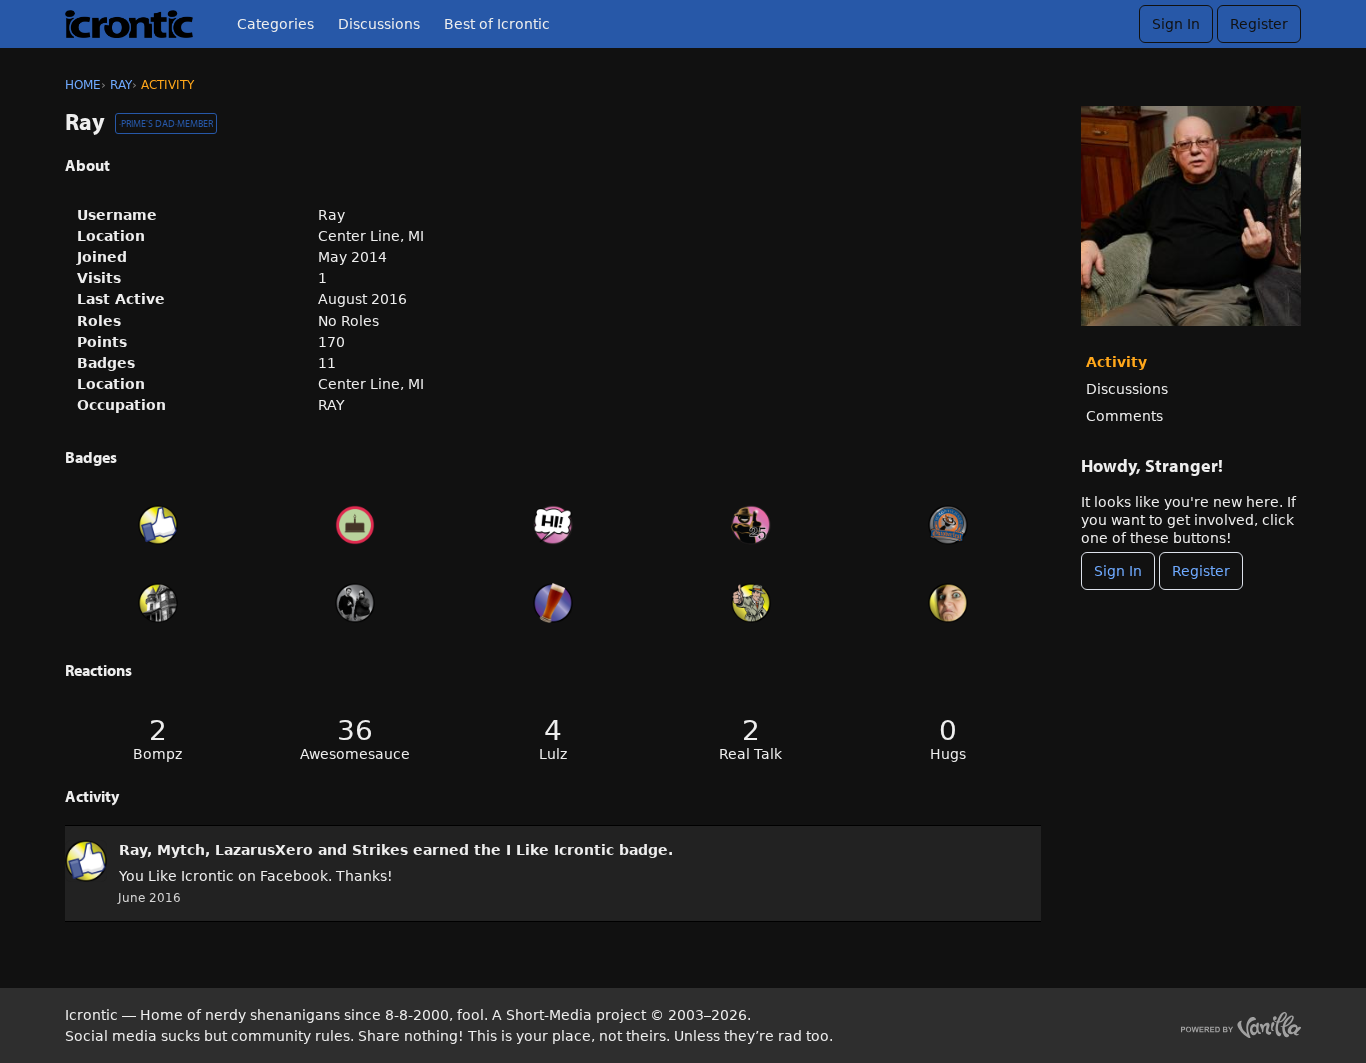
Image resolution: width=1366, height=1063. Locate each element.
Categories (275, 24)
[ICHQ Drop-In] (356, 603)
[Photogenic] (948, 603)
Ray (133, 850)
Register (1259, 24)
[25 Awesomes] (751, 525)
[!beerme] (553, 603)
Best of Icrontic (497, 24)
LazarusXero (264, 850)
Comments (1124, 416)
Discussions (379, 24)
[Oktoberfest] (948, 525)
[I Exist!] (751, 603)
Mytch (181, 850)
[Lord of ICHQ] (158, 603)
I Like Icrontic (560, 850)
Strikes (380, 850)
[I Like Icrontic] (158, 525)
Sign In (1176, 24)
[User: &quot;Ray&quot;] (86, 861)
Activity (1116, 362)
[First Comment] (553, 525)
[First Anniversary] (356, 525)
